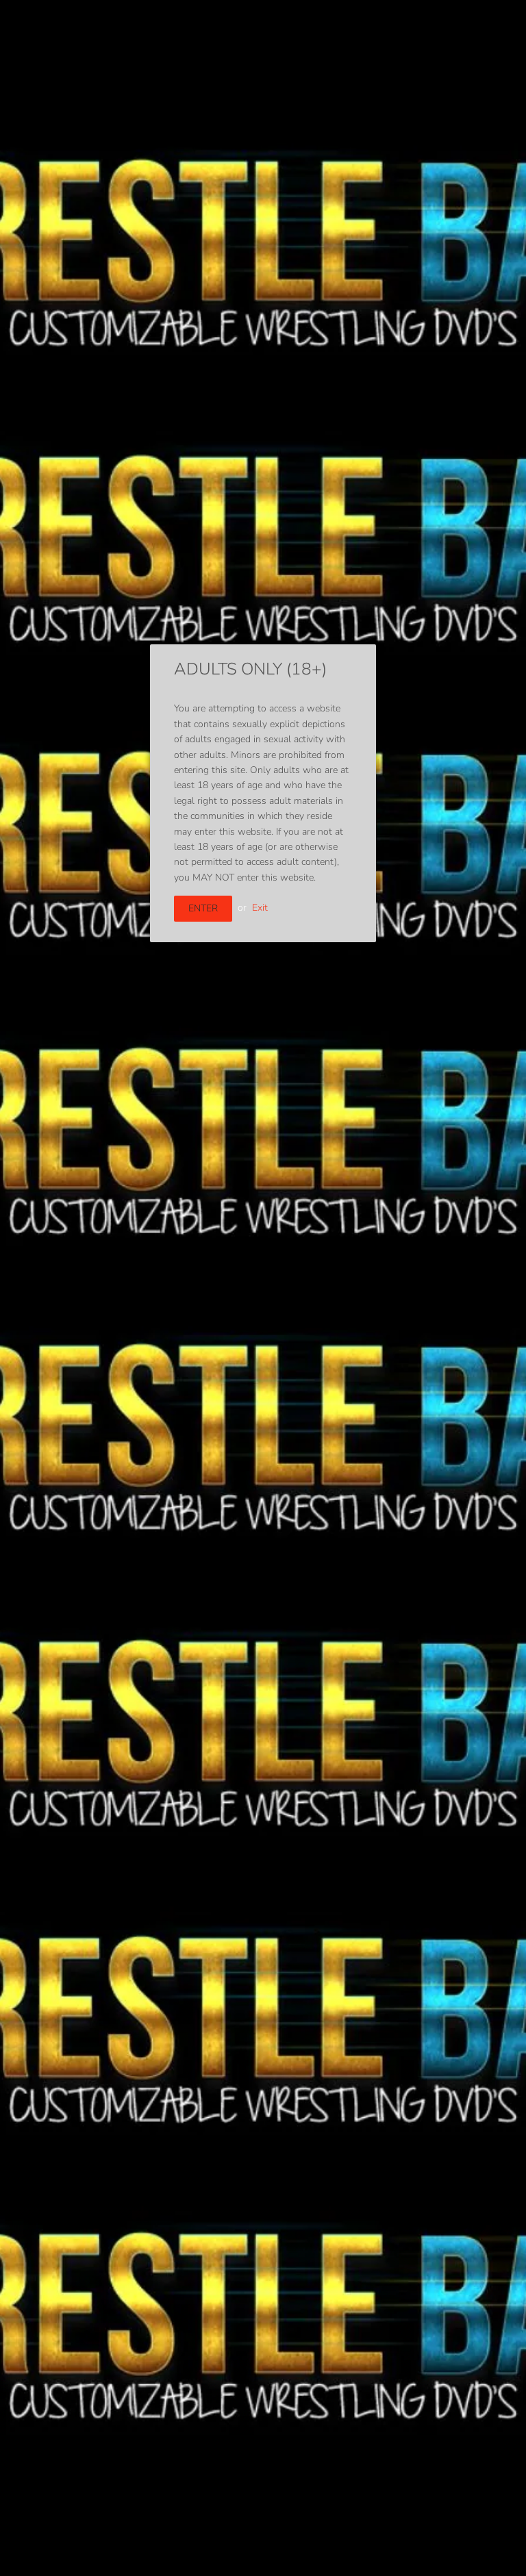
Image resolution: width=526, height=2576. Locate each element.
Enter (203, 908)
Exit (260, 908)
